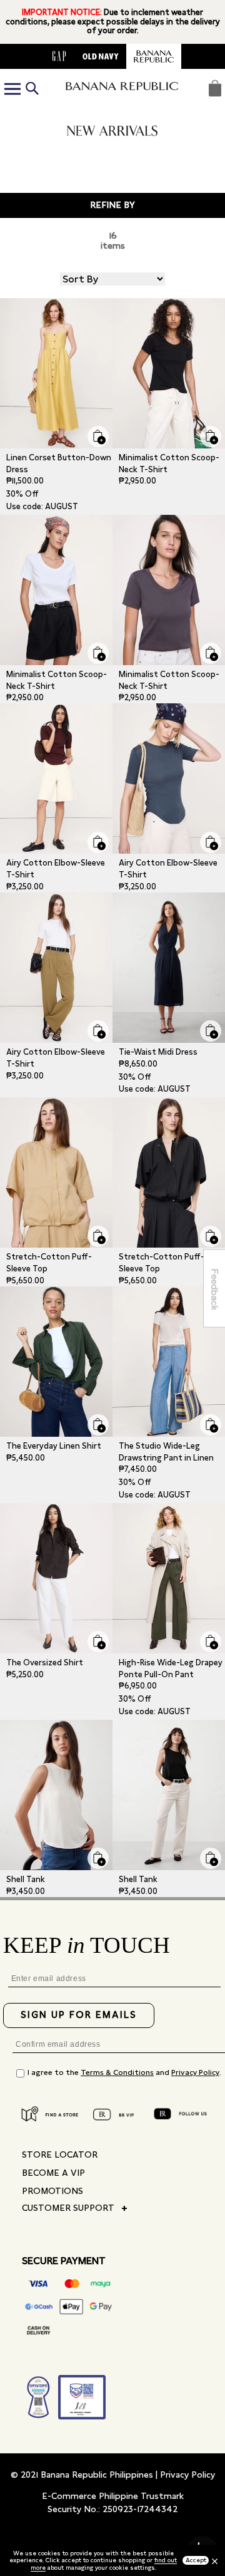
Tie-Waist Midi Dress (158, 1052)
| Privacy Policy (185, 2475)
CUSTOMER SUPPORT (68, 2208)
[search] (32, 89)
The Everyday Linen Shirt (54, 1446)
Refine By (112, 205)
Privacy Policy (195, 2072)
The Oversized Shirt (45, 1663)
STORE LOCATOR (60, 2154)
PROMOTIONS (52, 2191)
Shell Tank (26, 1879)
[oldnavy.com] (101, 56)
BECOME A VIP (53, 2173)
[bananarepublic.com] (154, 56)
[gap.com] (59, 56)
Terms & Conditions (117, 2072)
